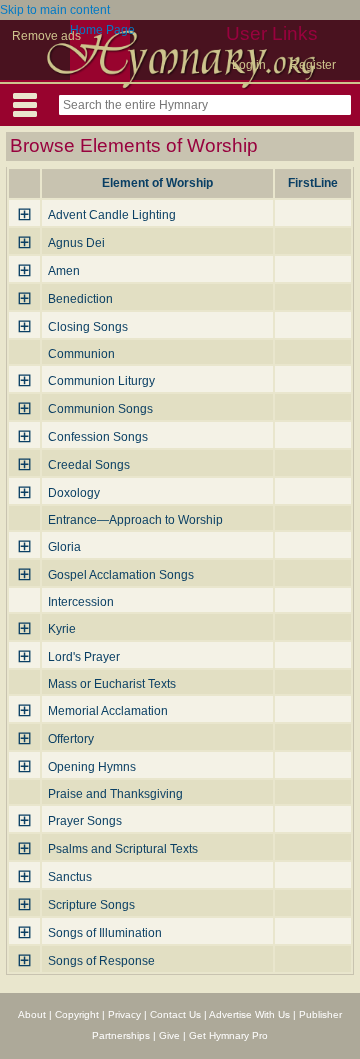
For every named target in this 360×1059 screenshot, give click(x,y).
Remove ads (46, 36)
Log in (249, 65)
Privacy (124, 1014)
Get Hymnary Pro (228, 1035)
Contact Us (175, 1014)
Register (313, 65)
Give (169, 1035)
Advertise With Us (249, 1014)
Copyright (77, 1014)
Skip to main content (55, 10)
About (32, 1014)
